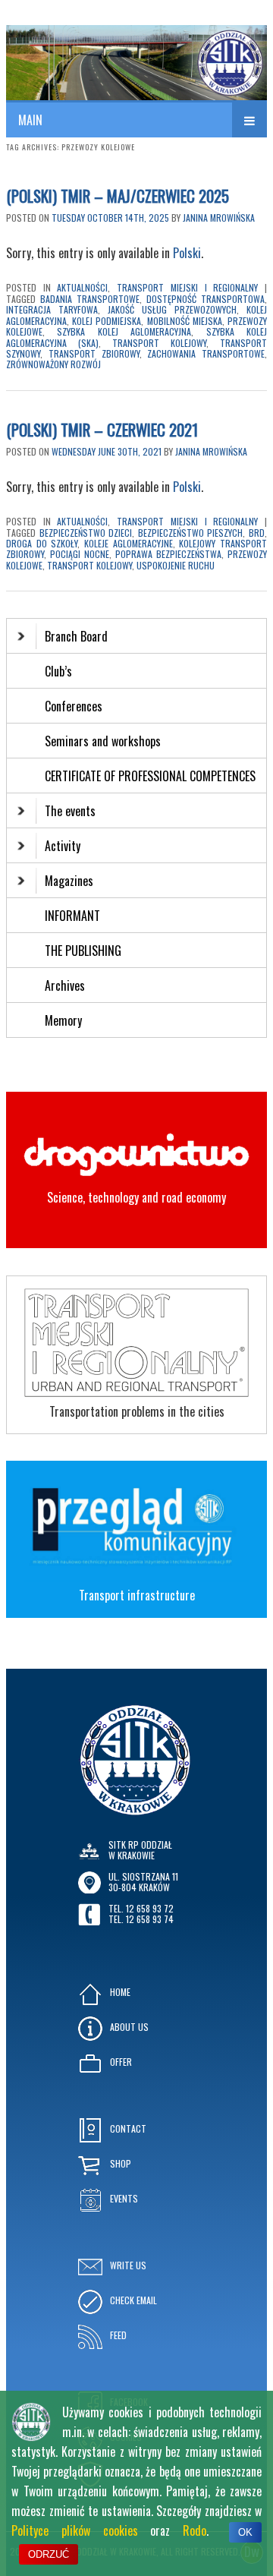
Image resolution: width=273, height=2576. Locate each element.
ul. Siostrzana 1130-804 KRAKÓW (143, 1882)
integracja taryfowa (52, 309)
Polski (187, 253)
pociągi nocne (80, 554)
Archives (66, 985)
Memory (63, 1020)
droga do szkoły (42, 543)
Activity (63, 846)
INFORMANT (74, 916)
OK (245, 2532)
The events (70, 811)
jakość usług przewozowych (172, 309)
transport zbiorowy (94, 353)
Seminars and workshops (103, 741)
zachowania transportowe (206, 353)
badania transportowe (90, 299)
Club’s (58, 671)
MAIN (30, 120)
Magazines (69, 881)
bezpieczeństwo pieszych (191, 533)
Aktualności (82, 287)
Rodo (195, 2530)
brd (257, 533)
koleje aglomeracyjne (129, 543)
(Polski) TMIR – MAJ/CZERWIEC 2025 (118, 195)
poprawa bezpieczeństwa (168, 554)
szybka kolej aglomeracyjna (124, 331)
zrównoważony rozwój (53, 364)
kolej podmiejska (107, 321)
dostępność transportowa (206, 299)
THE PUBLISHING (83, 951)
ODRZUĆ (49, 2554)
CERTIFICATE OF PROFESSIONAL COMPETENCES (152, 776)
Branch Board (76, 636)
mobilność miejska (185, 321)
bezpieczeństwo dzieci (86, 533)
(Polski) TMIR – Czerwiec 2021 (102, 429)
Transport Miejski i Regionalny (187, 287)
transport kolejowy (159, 343)
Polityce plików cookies (75, 2530)
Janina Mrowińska (219, 218)
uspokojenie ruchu (176, 565)
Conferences (74, 706)
